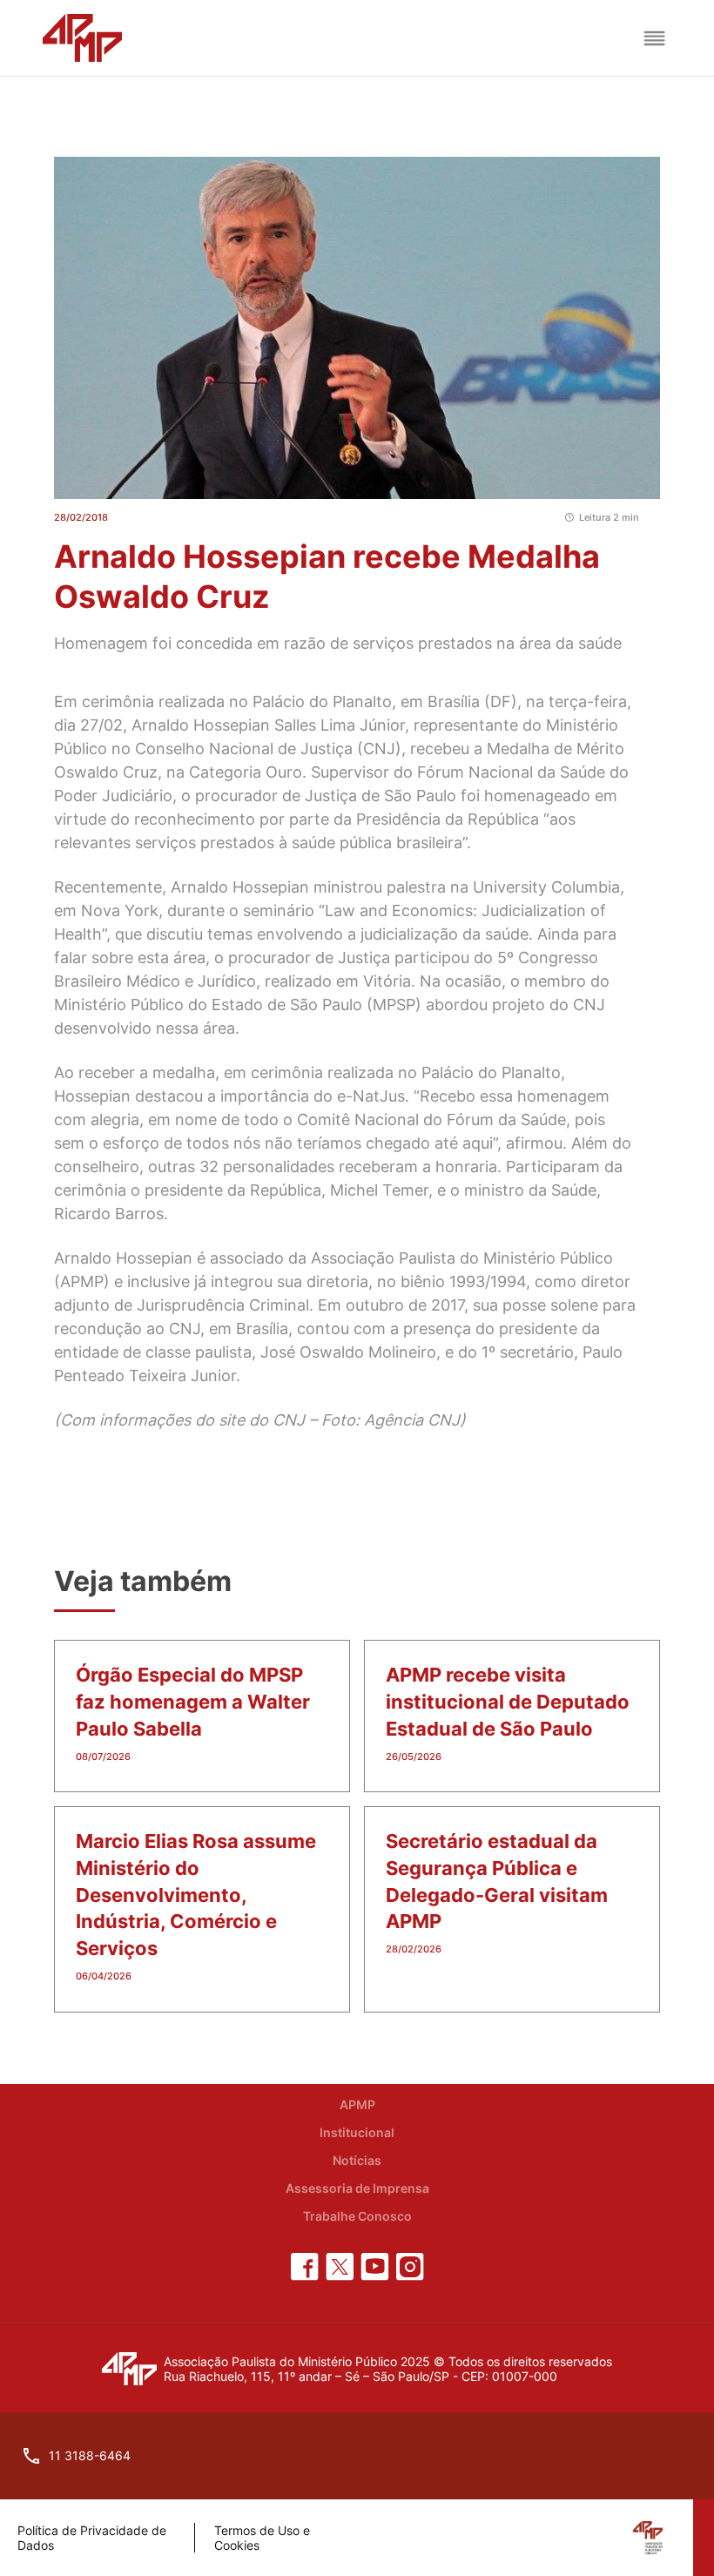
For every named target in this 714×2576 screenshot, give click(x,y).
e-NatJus (371, 1096)
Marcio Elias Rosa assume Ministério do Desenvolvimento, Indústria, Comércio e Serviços (196, 1895)
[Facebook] (305, 2267)
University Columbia (546, 887)
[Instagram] (410, 2267)
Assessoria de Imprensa (357, 2188)
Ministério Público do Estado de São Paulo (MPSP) (238, 1005)
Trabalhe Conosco (357, 2216)
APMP (357, 2104)
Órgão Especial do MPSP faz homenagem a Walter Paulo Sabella (193, 1702)
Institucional (357, 2132)
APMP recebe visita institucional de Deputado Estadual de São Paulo (508, 1702)
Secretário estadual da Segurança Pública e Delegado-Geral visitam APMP (497, 1881)
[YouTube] (375, 2267)
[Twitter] (340, 2267)
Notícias (357, 2160)
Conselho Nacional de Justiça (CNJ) (268, 749)
